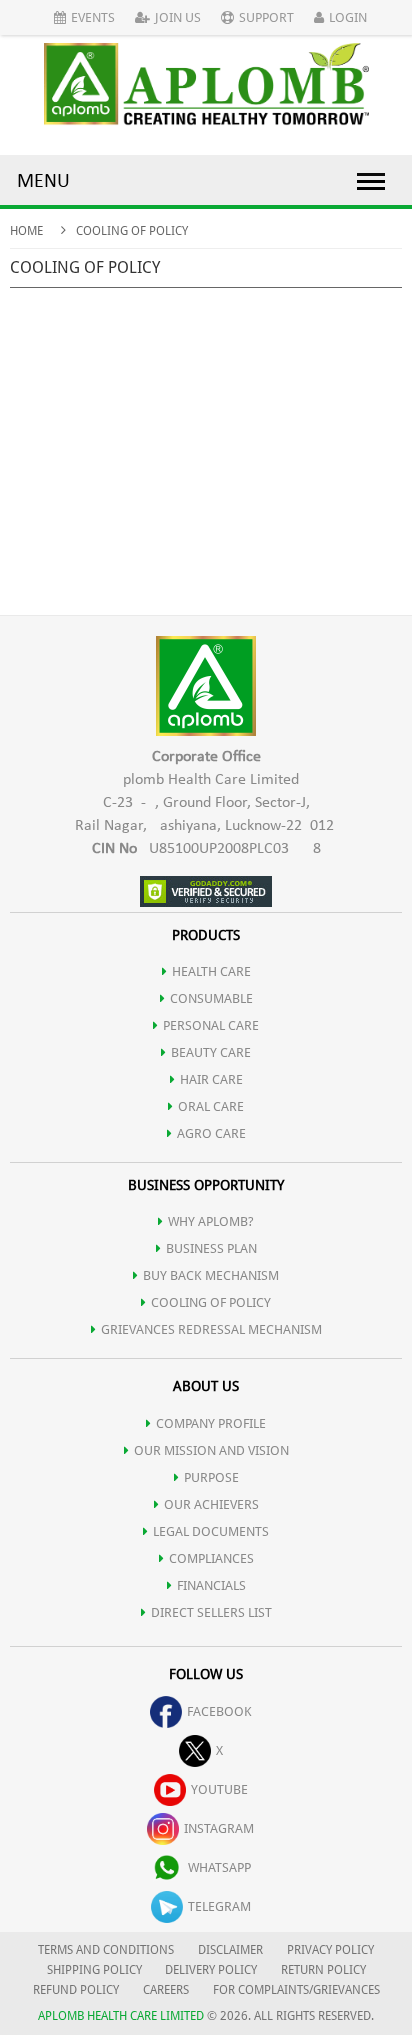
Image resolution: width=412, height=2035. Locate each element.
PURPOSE (211, 1477)
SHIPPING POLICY (96, 1970)
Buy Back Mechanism (211, 1275)
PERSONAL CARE (211, 1025)
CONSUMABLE (211, 998)
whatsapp (219, 1867)
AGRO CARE (211, 1133)
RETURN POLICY (323, 1970)
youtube (219, 1789)
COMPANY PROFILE (211, 1423)
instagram (219, 1828)
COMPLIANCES (211, 1558)
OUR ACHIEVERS (211, 1504)
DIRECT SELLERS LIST (211, 1612)
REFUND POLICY (76, 1990)
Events (93, 17)
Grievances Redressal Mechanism (211, 1329)
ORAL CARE (211, 1106)
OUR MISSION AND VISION (211, 1450)
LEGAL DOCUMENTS (211, 1531)
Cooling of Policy (211, 1302)
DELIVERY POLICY (211, 1970)
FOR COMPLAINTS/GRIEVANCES (296, 1990)
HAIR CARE (211, 1079)
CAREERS (166, 1990)
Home (26, 231)
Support (266, 17)
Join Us (178, 17)
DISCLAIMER (230, 1950)
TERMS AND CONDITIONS (106, 1950)
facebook (219, 1711)
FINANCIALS (211, 1585)
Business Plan (211, 1248)
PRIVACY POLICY (330, 1950)
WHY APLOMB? (211, 1221)
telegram (219, 1906)
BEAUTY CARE (211, 1052)
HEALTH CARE (211, 971)
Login (348, 17)
